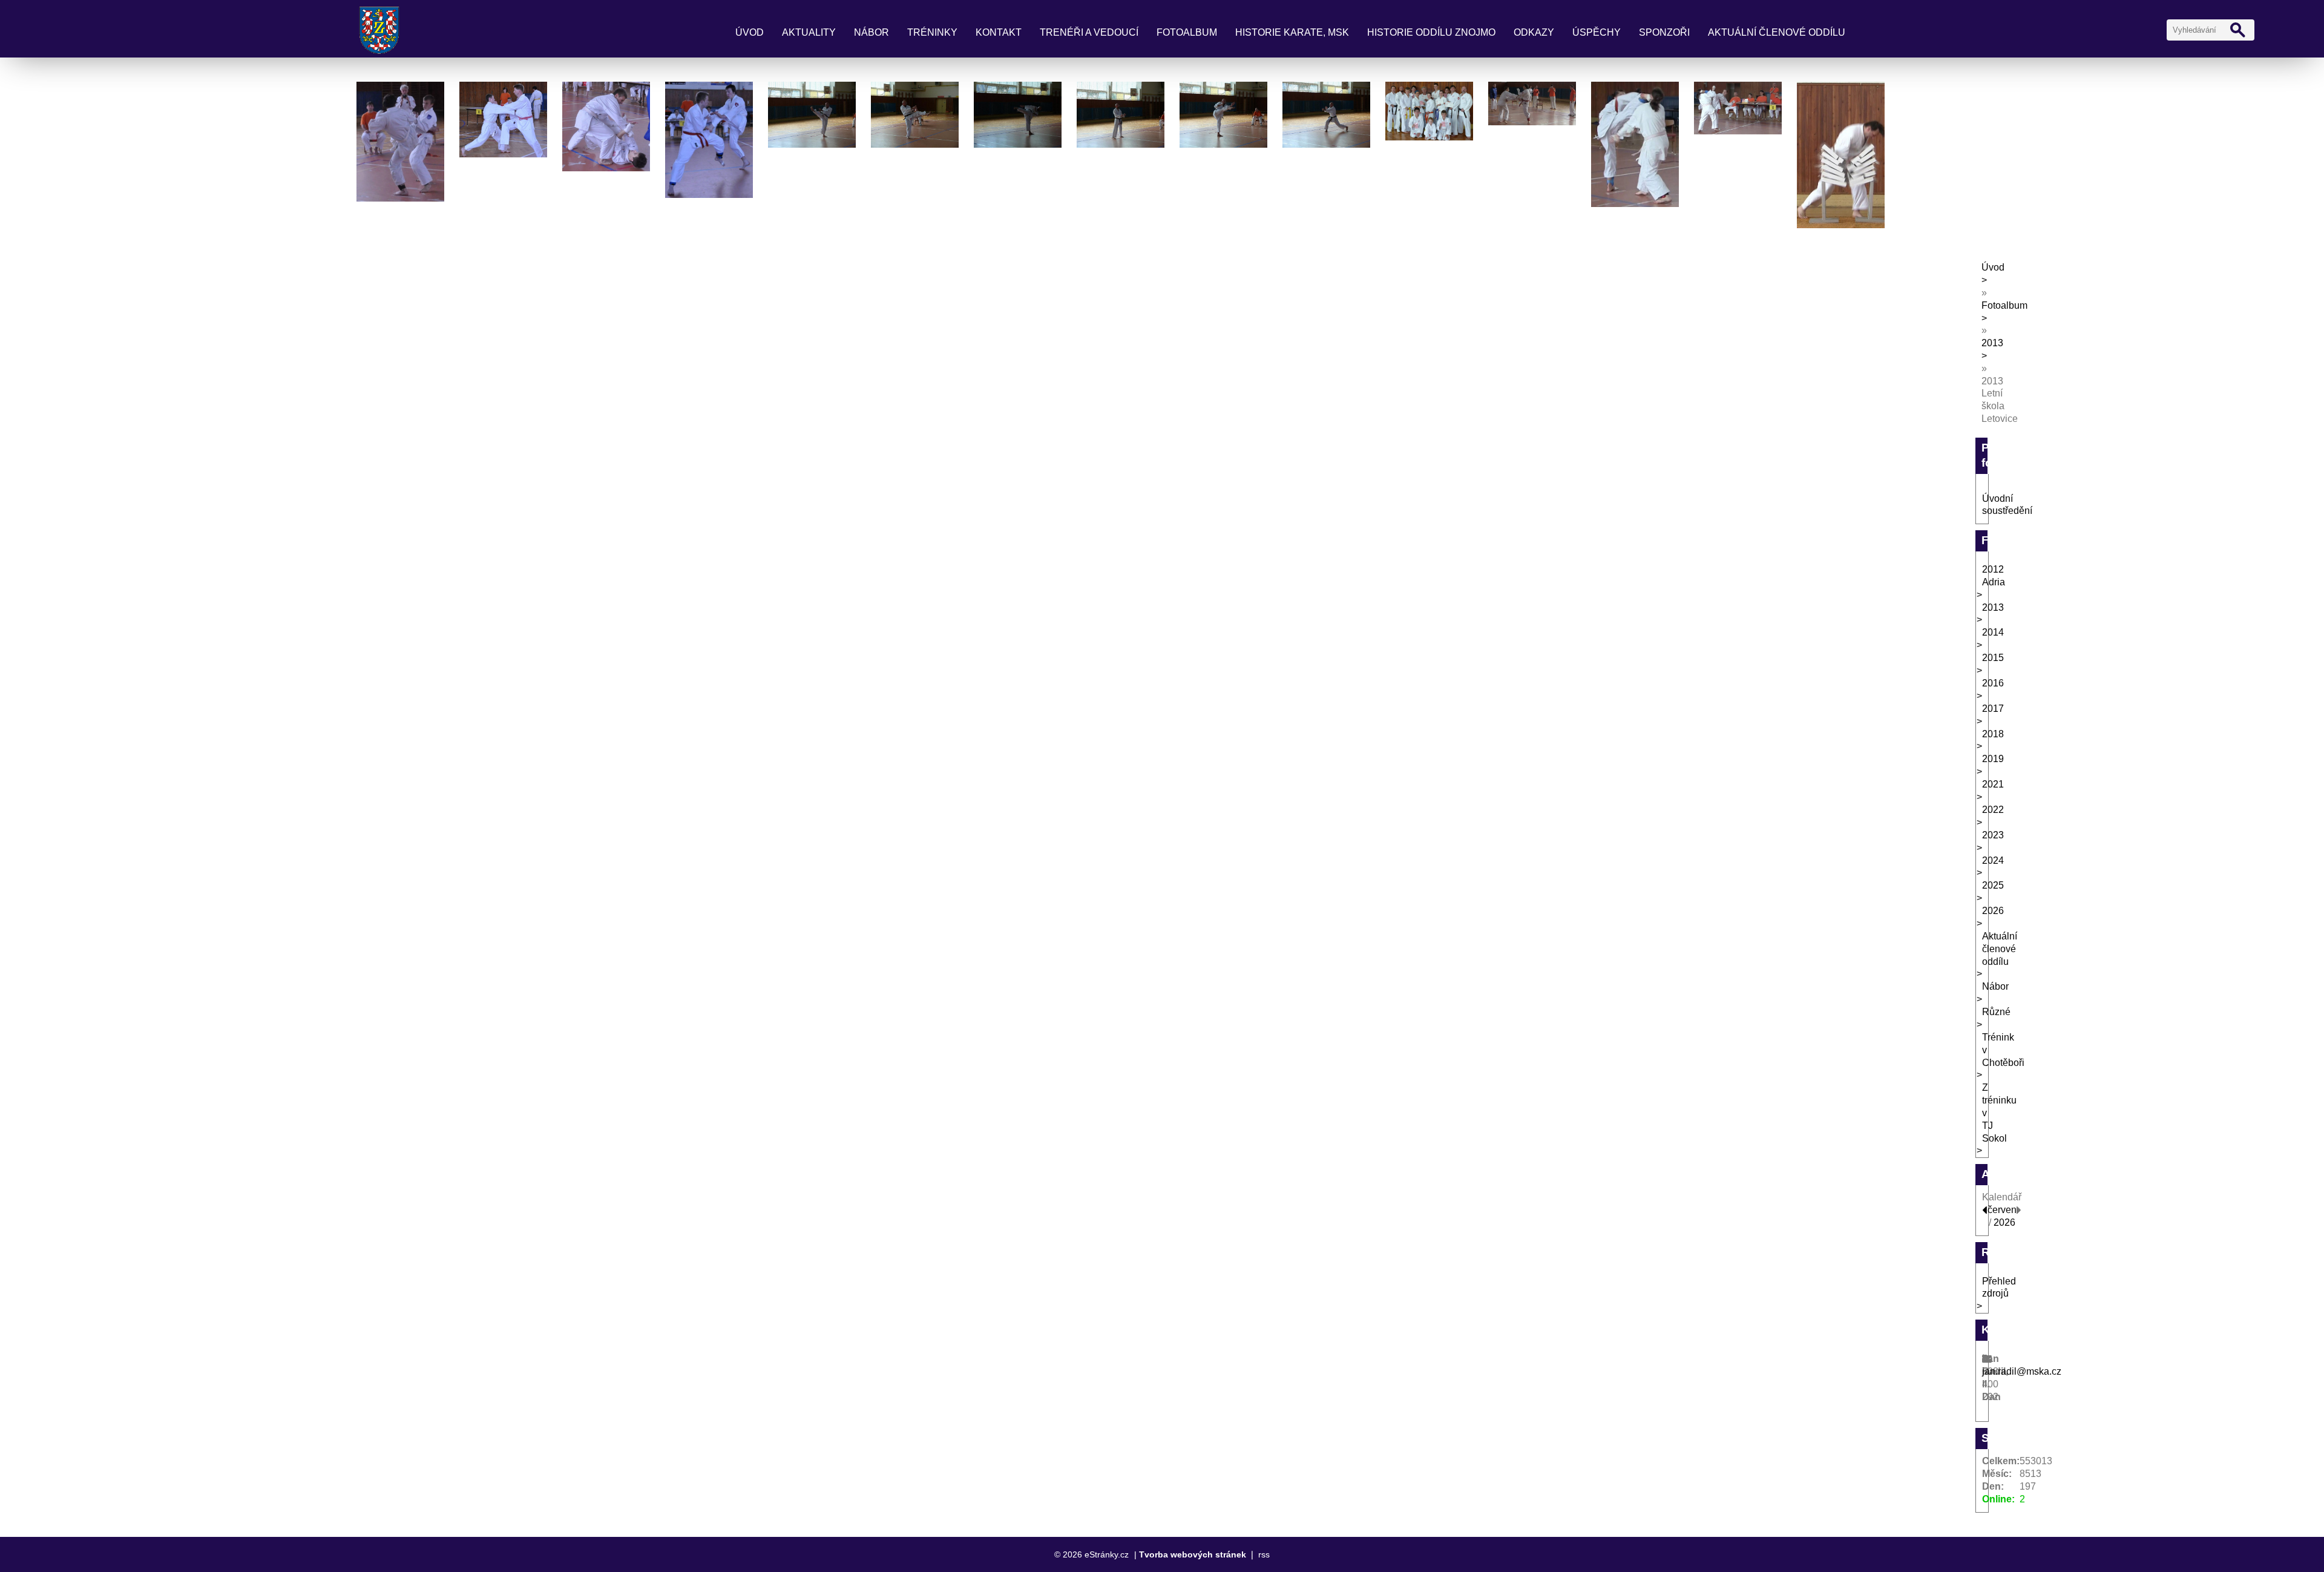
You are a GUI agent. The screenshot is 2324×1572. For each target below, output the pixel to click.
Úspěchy (1597, 32)
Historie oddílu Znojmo (1431, 32)
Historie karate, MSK (1292, 32)
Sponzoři (1664, 32)
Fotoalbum (1187, 32)
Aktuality (809, 32)
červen (2002, 1210)
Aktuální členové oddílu (1777, 32)
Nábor (871, 32)
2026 (2004, 1222)
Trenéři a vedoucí (1089, 32)
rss (1264, 1554)
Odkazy (1534, 32)
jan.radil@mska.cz (2022, 1371)
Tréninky (932, 32)
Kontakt (999, 32)
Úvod (750, 32)
